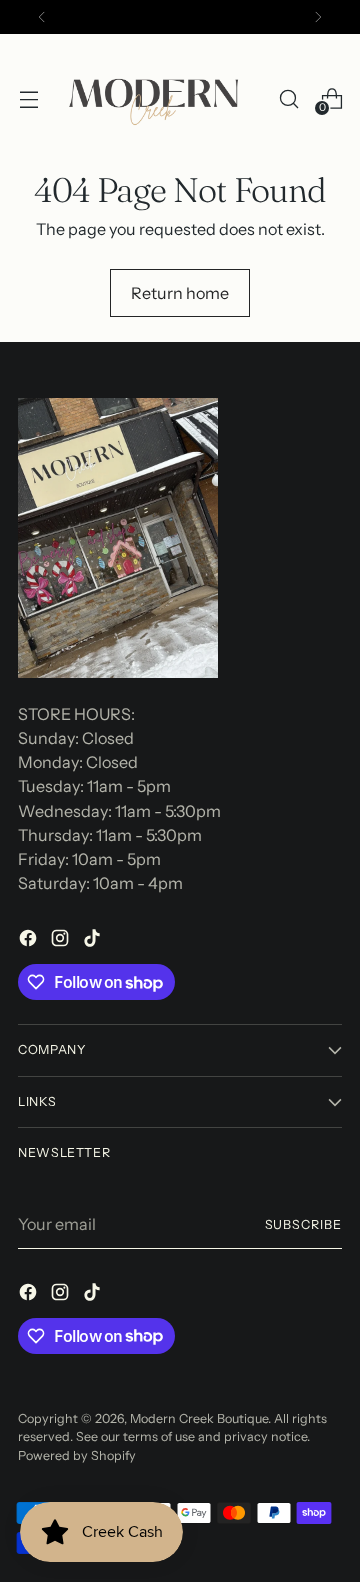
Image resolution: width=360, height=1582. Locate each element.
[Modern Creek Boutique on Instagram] (62, 941)
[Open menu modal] (28, 98)
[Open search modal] (288, 98)
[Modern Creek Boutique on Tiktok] (94, 941)
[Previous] (42, 17)
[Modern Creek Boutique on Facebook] (30, 941)
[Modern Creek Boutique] (158, 99)
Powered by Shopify (77, 1455)
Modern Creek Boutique (199, 1418)
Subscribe (303, 1224)
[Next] (318, 17)
